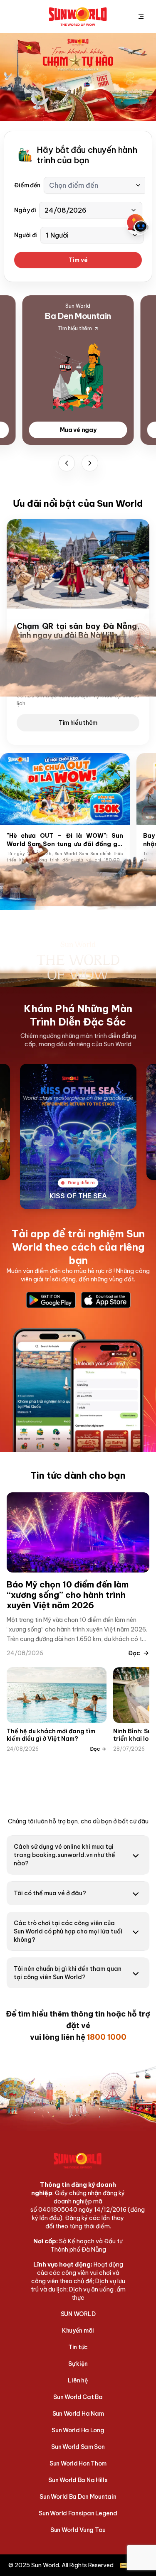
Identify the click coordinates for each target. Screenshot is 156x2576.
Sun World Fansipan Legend (78, 2513)
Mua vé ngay (78, 430)
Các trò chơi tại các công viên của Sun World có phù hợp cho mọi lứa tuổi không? (68, 1931)
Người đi (26, 235)
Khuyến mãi (78, 2331)
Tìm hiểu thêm (78, 723)
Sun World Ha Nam (78, 2414)
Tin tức (78, 2347)
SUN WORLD (78, 2314)
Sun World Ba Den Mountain (78, 2497)
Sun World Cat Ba (78, 2397)
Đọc (134, 1653)
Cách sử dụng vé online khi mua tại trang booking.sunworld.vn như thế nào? (64, 1855)
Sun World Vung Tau (78, 2530)
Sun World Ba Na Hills (78, 2480)
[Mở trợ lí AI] (138, 224)
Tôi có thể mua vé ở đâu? (50, 1893)
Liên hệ (78, 2380)
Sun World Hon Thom (78, 2463)
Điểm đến (27, 185)
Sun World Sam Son (78, 2447)
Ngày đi (25, 210)
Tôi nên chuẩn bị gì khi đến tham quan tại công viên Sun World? (68, 1973)
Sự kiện (78, 2364)
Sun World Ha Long (78, 2430)
